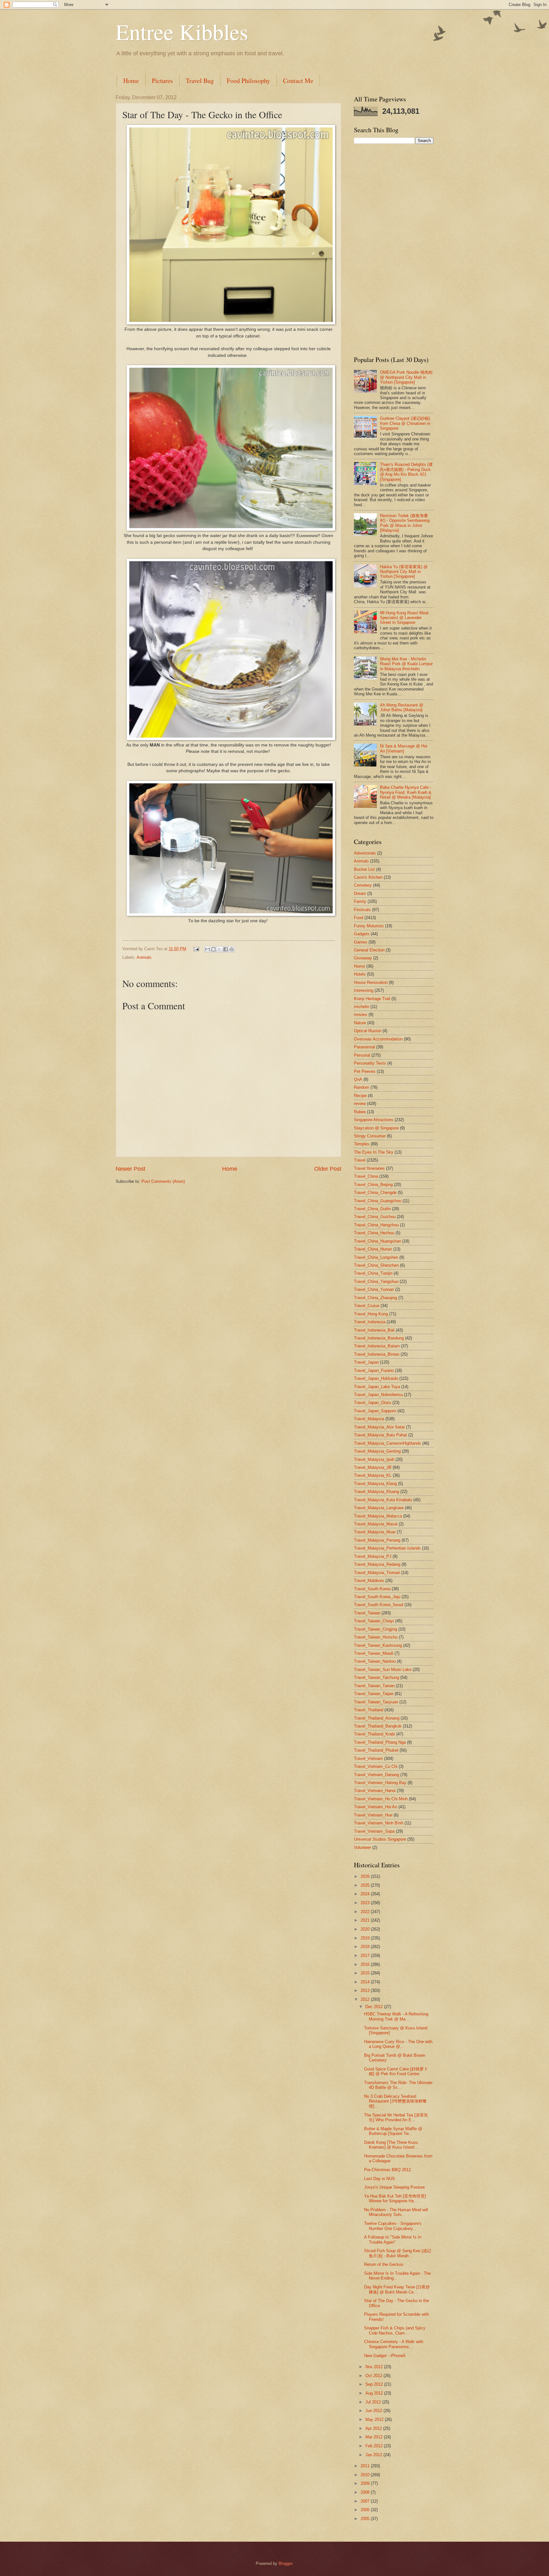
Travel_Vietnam (368, 1758)
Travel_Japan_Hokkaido (376, 1378)
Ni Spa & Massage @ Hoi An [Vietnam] (404, 748)
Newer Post (130, 1169)
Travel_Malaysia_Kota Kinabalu (383, 1500)
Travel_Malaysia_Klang (375, 1484)
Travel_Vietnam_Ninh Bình (379, 1823)
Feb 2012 (375, 2446)
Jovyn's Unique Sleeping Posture (394, 2187)
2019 (366, 1938)
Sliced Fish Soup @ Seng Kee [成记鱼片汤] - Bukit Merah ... (398, 2253)
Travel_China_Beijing (373, 1185)
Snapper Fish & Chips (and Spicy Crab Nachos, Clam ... (395, 2330)
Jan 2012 (374, 2455)
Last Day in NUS (380, 2179)
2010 (366, 2475)
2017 (366, 1956)
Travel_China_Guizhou (375, 1217)
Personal (362, 1055)
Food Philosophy (248, 81)
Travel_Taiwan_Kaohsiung (378, 1645)
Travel (360, 1160)
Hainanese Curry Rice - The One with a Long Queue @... (398, 2044)
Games (361, 942)
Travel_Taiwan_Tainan (374, 1686)
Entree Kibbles (182, 31)
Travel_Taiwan (367, 1613)
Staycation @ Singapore (376, 1128)
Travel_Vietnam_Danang (376, 1775)
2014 (366, 1982)
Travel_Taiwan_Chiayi (374, 1621)
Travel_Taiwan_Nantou (375, 1661)
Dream (360, 893)
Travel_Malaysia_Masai (376, 1524)
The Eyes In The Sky (374, 1152)
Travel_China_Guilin (372, 1209)
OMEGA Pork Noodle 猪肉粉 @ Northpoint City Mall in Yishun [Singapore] (406, 377)
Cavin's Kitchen (368, 877)
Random (362, 1087)
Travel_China (366, 1176)
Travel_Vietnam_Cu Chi (376, 1766)
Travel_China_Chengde (375, 1193)
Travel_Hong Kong (371, 1314)
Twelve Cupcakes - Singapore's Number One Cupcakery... (393, 2226)
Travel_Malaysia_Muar (375, 1532)
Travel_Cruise (367, 1306)
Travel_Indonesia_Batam (377, 1346)
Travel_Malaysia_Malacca (378, 1516)
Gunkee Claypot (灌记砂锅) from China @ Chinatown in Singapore (405, 423)
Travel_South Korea (372, 1589)
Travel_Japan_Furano (374, 1370)
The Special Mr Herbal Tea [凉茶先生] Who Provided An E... (396, 2117)
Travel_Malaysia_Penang (377, 1540)
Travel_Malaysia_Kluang (376, 1492)
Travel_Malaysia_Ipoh (374, 1459)
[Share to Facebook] (226, 949)
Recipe (360, 1096)
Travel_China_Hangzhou (376, 1225)
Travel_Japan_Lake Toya (377, 1387)
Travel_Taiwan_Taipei (374, 1694)
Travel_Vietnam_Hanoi (375, 1791)
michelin (362, 1007)
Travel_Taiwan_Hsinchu (376, 1637)
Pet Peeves (365, 1071)
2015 (366, 1973)
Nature (360, 1023)
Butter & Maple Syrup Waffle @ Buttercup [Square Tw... (393, 2131)
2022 (366, 1912)
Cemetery (363, 885)
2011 (366, 2466)
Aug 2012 (375, 2393)
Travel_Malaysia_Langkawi (379, 1508)
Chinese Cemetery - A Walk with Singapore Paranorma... (394, 2344)
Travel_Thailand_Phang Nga (380, 1742)
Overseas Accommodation (378, 1039)
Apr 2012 (374, 2428)
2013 (366, 1990)
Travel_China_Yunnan (374, 1289)
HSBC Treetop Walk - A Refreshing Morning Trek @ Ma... (396, 2016)
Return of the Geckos (384, 2264)
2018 (366, 1947)
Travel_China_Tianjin (373, 1273)
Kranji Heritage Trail (372, 999)
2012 (366, 1999)
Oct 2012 (374, 2376)
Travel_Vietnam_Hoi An (376, 1807)
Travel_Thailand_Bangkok (378, 1726)
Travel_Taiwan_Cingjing (376, 1629)
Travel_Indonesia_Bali (374, 1330)
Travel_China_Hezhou (374, 1233)
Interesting (364, 990)
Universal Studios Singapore (380, 1839)
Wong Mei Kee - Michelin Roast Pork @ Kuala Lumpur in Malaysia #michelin (406, 664)
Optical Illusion (368, 1031)
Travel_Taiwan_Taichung (376, 1677)
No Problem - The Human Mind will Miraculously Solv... (396, 2212)
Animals (144, 957)
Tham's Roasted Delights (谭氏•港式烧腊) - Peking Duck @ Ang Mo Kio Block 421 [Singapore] (406, 472)
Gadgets (362, 934)
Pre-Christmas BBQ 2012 (387, 2170)
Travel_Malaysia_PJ (373, 1556)
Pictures (162, 81)
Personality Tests (370, 1063)
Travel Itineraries (369, 1168)
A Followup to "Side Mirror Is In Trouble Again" (393, 2239)
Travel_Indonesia (370, 1322)
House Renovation (371, 982)
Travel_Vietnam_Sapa (374, 1831)
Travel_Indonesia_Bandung (379, 1338)
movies (361, 1015)
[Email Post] (196, 949)
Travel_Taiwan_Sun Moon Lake (383, 1670)
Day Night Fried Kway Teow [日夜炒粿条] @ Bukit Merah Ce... (397, 2289)
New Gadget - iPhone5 (385, 2356)
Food (359, 918)
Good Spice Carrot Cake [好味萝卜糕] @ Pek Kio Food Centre (396, 2071)
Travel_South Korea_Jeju (377, 1597)
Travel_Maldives (369, 1581)
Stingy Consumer (370, 1136)
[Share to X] (220, 949)
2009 (366, 2483)
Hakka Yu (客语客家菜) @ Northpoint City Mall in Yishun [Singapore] (404, 572)
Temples (362, 1144)
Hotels (360, 974)
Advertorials (365, 853)
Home (131, 81)
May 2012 (375, 2419)
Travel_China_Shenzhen (376, 1265)
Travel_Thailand (369, 1710)
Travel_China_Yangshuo (376, 1281)
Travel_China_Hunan (373, 1249)
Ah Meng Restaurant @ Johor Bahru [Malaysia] (402, 707)
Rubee (360, 1112)
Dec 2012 (375, 2007)
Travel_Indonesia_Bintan (377, 1354)
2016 (366, 1964)
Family (360, 901)
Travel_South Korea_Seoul (379, 1605)
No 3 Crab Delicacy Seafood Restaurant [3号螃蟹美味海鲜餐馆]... (395, 2101)
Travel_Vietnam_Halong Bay (380, 1783)
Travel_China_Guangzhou (378, 1201)
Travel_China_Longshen (376, 1257)
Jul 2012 (374, 2402)
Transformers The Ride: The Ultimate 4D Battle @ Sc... (398, 2085)
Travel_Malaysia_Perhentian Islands (387, 1548)
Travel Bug (200, 81)
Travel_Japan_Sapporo (375, 1411)
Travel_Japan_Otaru (373, 1403)
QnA (358, 1079)
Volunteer (363, 1847)
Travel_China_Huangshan (377, 1241)
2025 (366, 1885)
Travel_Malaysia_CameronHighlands (387, 1443)
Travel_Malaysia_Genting (377, 1451)
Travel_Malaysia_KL (373, 1475)
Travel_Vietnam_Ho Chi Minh (381, 1799)
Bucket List (364, 869)
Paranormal (364, 1047)
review (360, 1104)
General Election (369, 950)
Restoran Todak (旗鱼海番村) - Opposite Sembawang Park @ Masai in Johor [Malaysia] (405, 523)
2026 (366, 1876)
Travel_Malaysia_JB (373, 1467)
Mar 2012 (375, 2437)
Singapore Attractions (374, 1120)
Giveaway (363, 958)
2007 (366, 2501)
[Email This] (207, 949)
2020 (366, 1929)
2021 (366, 1920)
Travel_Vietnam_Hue (373, 1815)
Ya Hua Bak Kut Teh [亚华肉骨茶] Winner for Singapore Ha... (395, 2198)
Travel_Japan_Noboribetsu (378, 1395)
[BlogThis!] (213, 949)
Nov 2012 (375, 2367)
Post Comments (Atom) (163, 1181)
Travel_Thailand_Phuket (376, 1750)
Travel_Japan (366, 1362)
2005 (366, 2519)
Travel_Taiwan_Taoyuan (376, 1702)
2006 (366, 2510)
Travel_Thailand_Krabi (374, 1734)
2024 (366, 1894)
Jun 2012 (374, 2411)
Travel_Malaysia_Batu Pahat (380, 1435)
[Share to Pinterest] (232, 949)
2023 (366, 1903)
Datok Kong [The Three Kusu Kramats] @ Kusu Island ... (392, 2145)
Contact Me (298, 81)
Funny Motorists (369, 926)
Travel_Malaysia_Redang (377, 1564)
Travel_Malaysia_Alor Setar (379, 1427)
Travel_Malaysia (369, 1419)
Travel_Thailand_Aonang (377, 1718)
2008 (366, 2492)
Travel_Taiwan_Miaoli (374, 1653)
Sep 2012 (375, 2384)
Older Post (328, 1169)
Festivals (362, 910)
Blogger (285, 2563)
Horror (359, 966)
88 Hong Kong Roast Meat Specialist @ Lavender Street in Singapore (404, 618)
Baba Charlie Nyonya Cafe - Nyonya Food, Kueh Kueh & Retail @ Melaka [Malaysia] (406, 792)
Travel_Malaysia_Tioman (377, 1573)
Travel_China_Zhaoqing (376, 1298)
